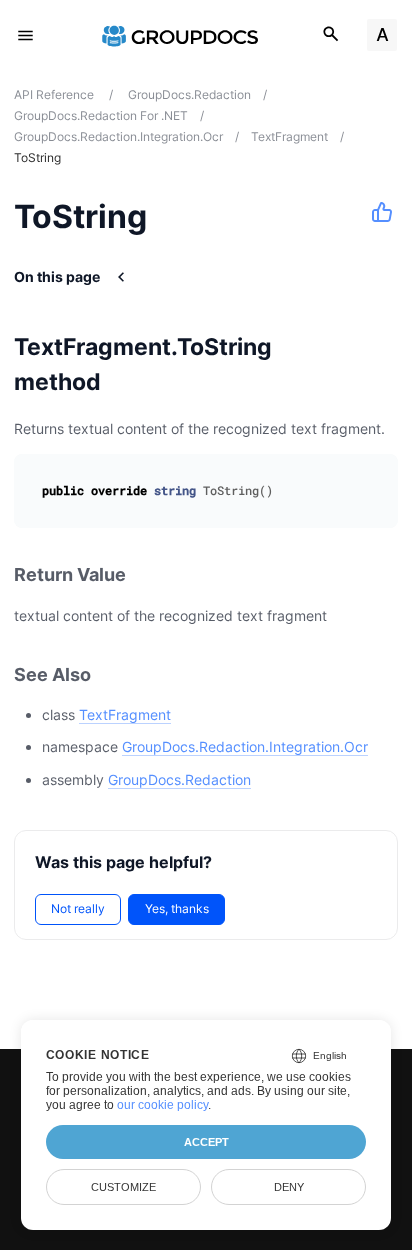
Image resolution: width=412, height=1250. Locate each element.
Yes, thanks (177, 908)
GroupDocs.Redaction (179, 779)
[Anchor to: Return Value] (148, 575)
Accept (206, 1142)
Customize (123, 1187)
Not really (78, 908)
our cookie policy (162, 1105)
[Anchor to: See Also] (113, 674)
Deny (289, 1187)
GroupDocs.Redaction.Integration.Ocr (245, 746)
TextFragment (125, 714)
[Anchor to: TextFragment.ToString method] (379, 364)
